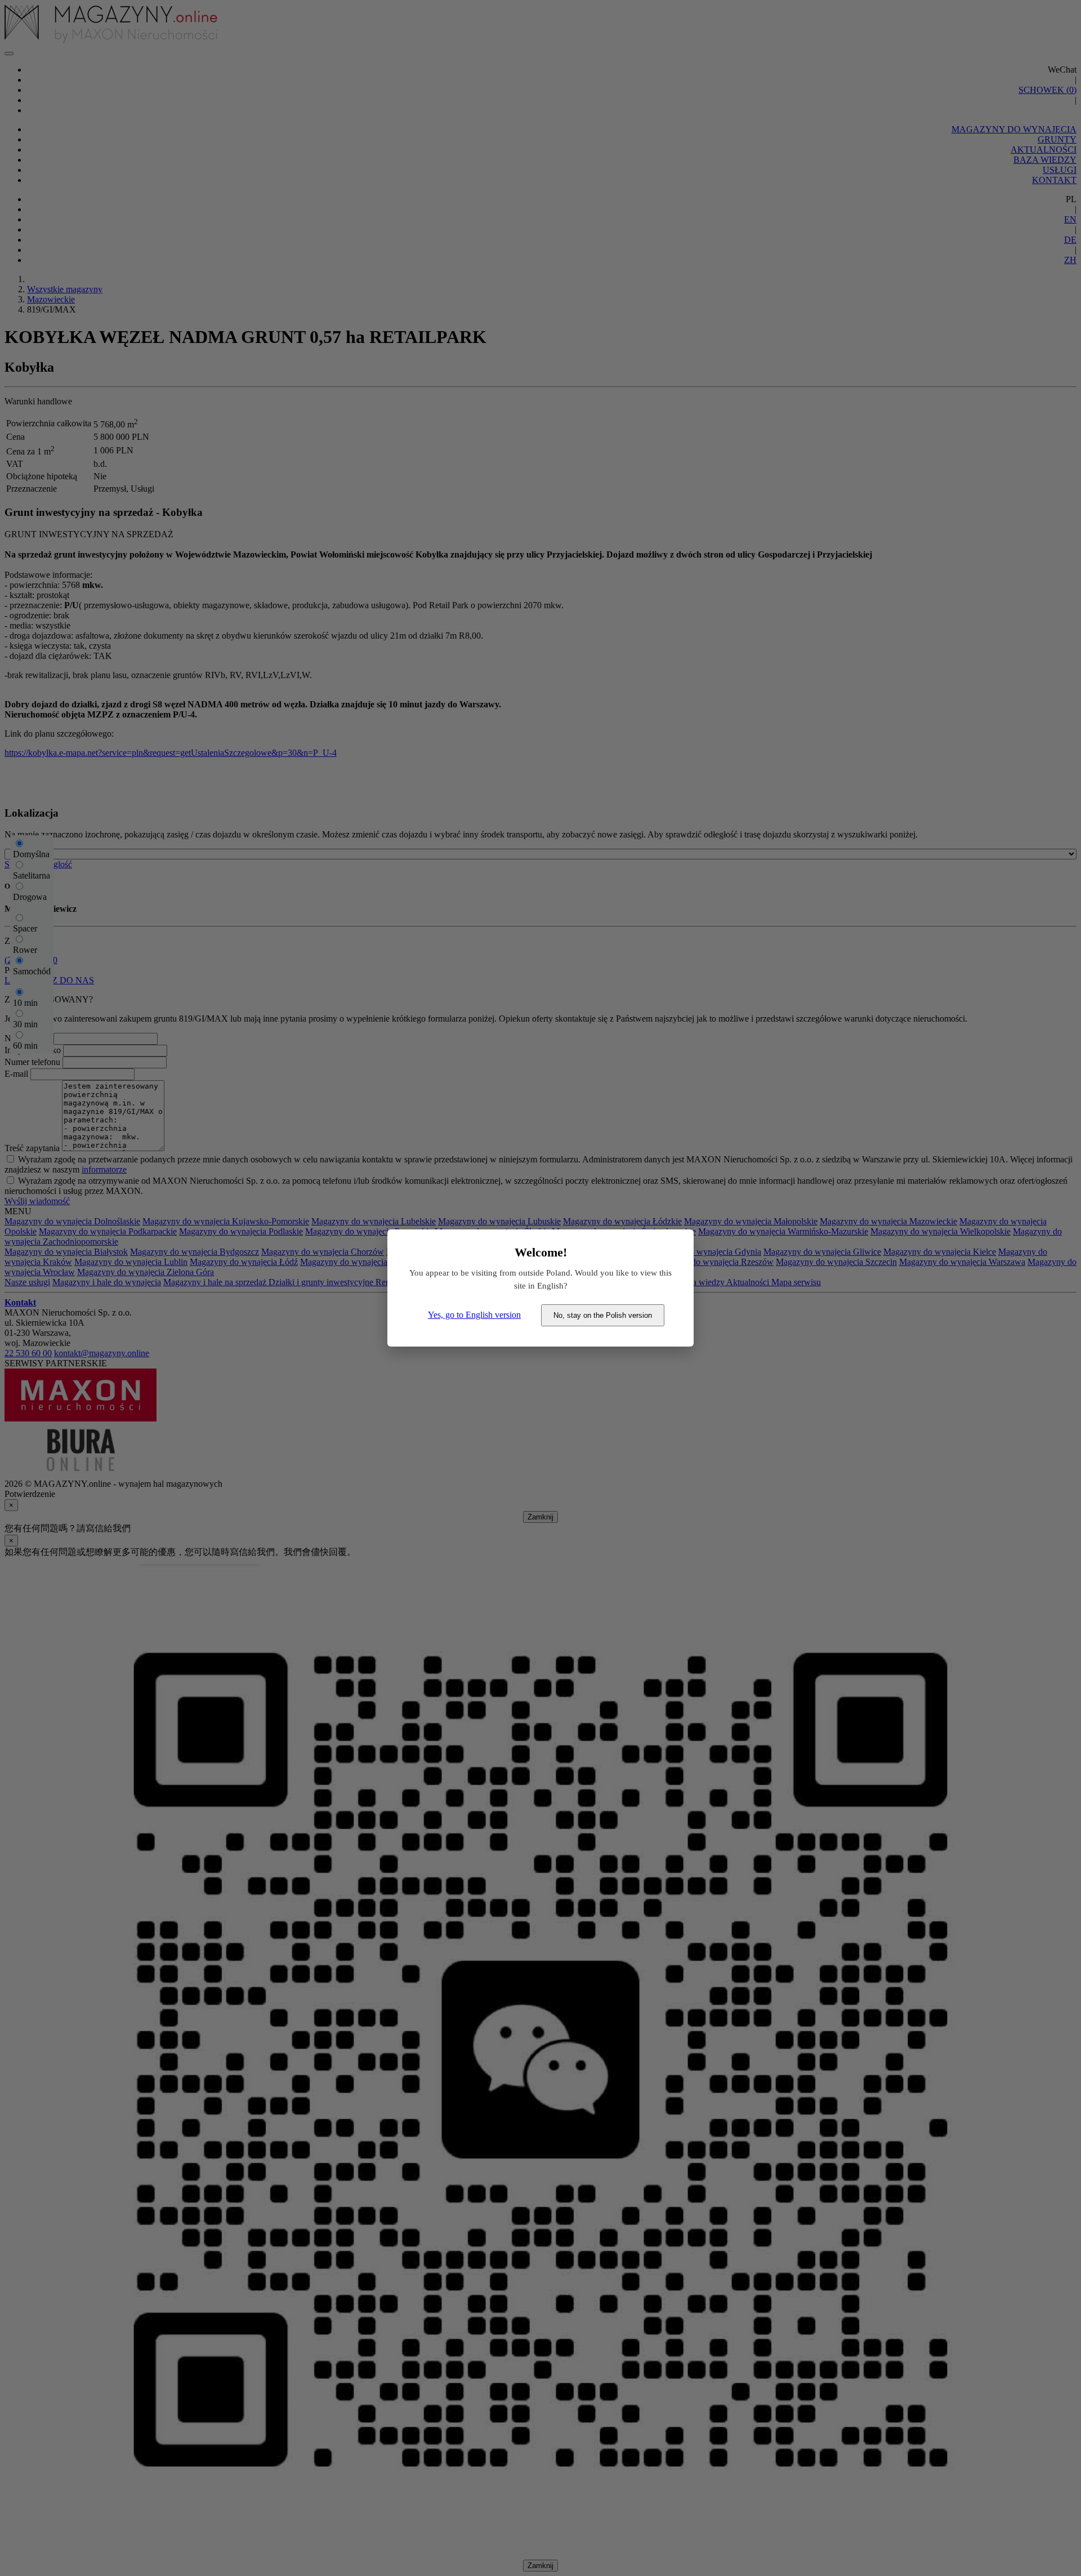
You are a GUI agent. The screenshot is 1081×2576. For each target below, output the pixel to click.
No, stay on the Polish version (603, 1315)
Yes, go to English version (474, 1315)
